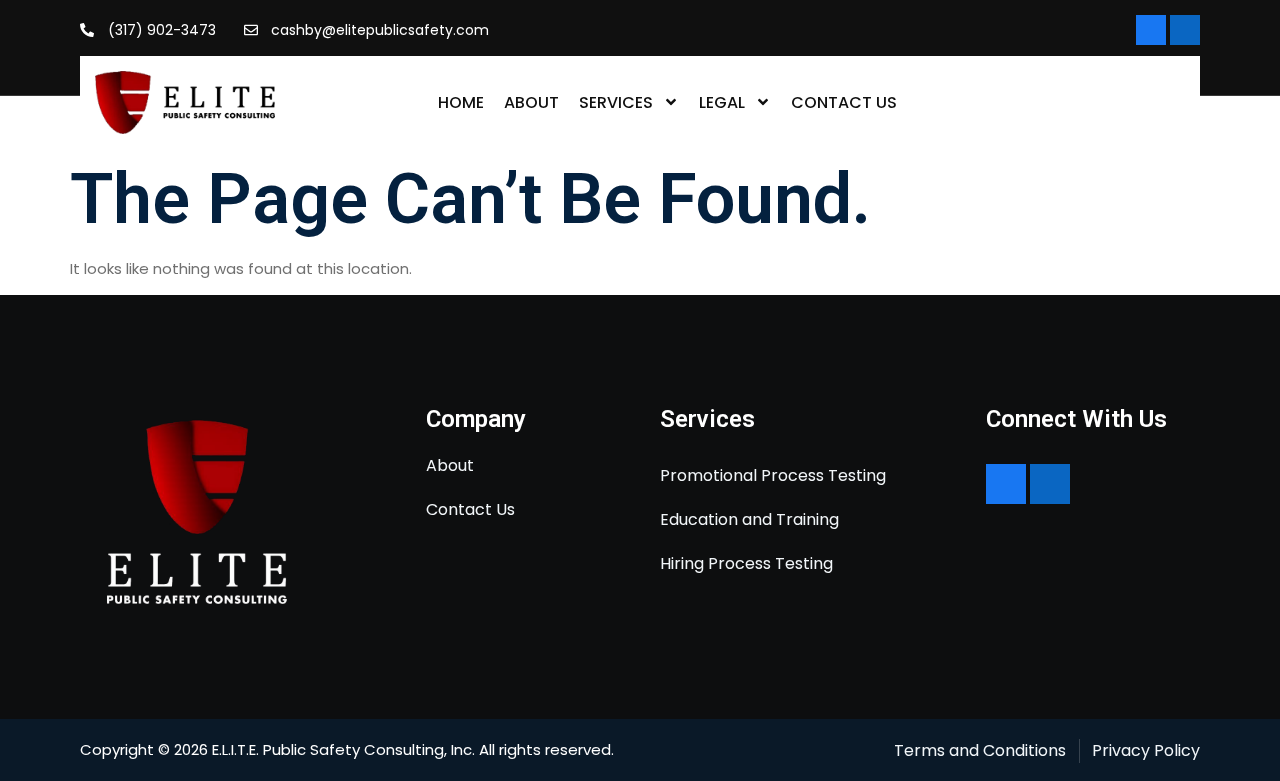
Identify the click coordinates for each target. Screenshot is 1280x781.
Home (461, 102)
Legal (722, 102)
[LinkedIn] (1185, 30)
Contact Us (844, 102)
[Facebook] (1151, 30)
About (531, 102)
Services (616, 102)
